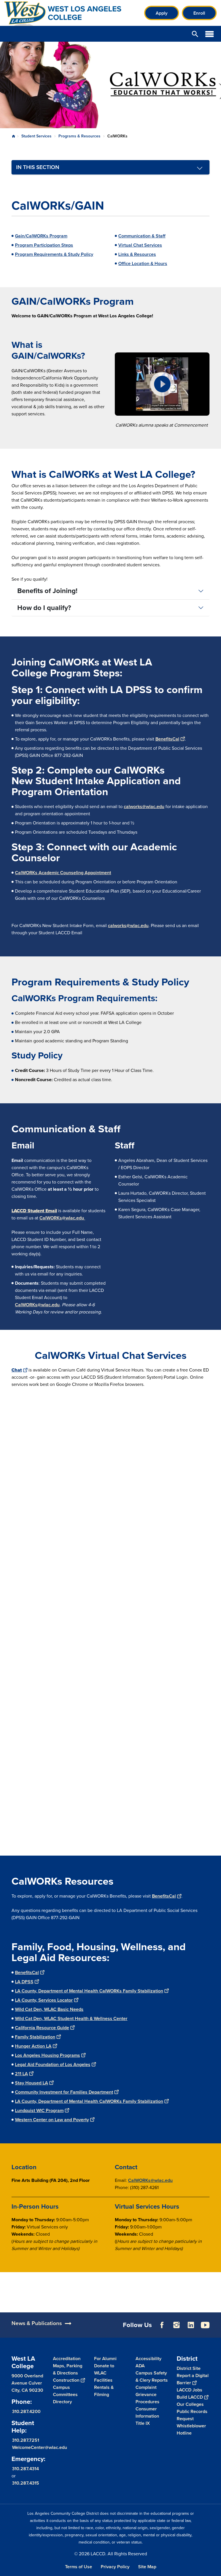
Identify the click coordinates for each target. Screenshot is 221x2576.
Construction (66, 2380)
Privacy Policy (115, 2567)
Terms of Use (79, 2567)
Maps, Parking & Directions (68, 2369)
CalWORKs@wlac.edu (62, 1218)
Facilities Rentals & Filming (104, 2387)
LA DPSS (24, 1982)
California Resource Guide (42, 2028)
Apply (162, 13)
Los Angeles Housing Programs (47, 2055)
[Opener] (215, 2332)
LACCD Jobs (189, 2390)
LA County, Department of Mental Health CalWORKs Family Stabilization (89, 1991)
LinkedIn (191, 2325)
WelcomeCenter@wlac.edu (40, 2447)
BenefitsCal (167, 739)
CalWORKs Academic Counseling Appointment (63, 873)
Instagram (176, 2325)
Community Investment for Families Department (64, 2092)
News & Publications (37, 2323)
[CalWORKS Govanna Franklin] (162, 384)
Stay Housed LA (32, 2083)
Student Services (36, 136)
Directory (62, 2402)
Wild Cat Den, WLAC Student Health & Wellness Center (71, 2018)
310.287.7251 (26, 2440)
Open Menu (209, 34)
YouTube (205, 2325)
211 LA (21, 2074)
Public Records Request (192, 2415)
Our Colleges (190, 2404)
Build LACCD (190, 2397)
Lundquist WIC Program (39, 2110)
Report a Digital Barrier (193, 2379)
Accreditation (67, 2359)
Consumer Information (147, 2412)
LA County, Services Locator (44, 2000)
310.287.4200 (26, 2411)
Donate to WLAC (104, 2369)
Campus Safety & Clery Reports (152, 2376)
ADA (140, 2366)
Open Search (195, 34)
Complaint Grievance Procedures (147, 2394)
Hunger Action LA (33, 2046)
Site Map (147, 2567)
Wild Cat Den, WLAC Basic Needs (49, 2009)
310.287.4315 (26, 2483)
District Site (189, 2368)
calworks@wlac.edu (144, 806)
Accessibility (148, 2359)
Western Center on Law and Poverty (52, 2120)
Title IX (143, 2423)
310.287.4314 (25, 2469)
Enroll (199, 13)
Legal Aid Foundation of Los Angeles (53, 2064)
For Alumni (105, 2359)
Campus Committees (65, 2391)
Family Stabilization (35, 2037)
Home (14, 136)
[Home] (67, 13)
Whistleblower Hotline (191, 2429)
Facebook (162, 2325)
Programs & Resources (79, 136)
